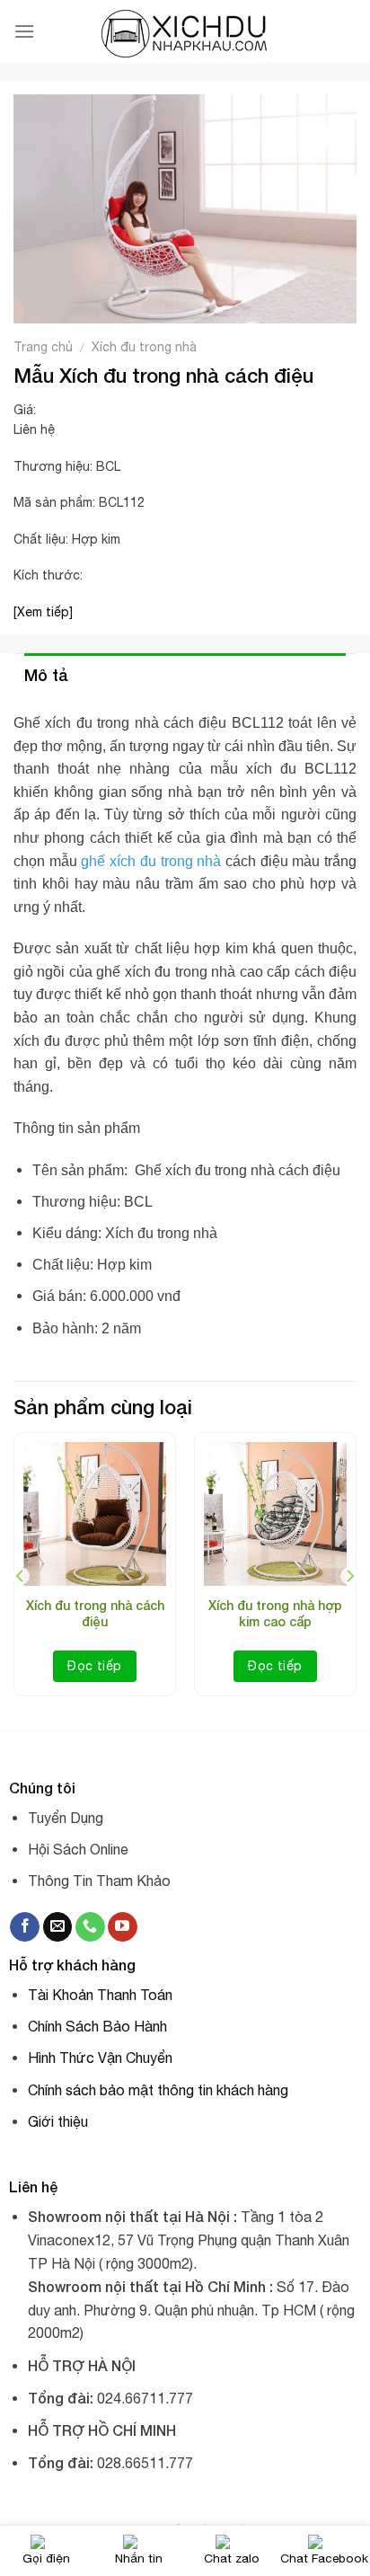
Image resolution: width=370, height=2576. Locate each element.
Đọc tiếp (94, 1666)
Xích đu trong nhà (144, 347)
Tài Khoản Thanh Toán (100, 1995)
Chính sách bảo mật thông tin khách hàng (158, 2090)
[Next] (349, 1576)
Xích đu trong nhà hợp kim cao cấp (275, 1613)
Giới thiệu (58, 2121)
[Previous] (21, 1576)
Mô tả (46, 675)
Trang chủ (43, 347)
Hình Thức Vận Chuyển (100, 2058)
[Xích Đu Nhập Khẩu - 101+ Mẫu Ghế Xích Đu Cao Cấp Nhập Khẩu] (185, 32)
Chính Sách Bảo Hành (97, 2026)
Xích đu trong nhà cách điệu (95, 1613)
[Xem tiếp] (43, 612)
